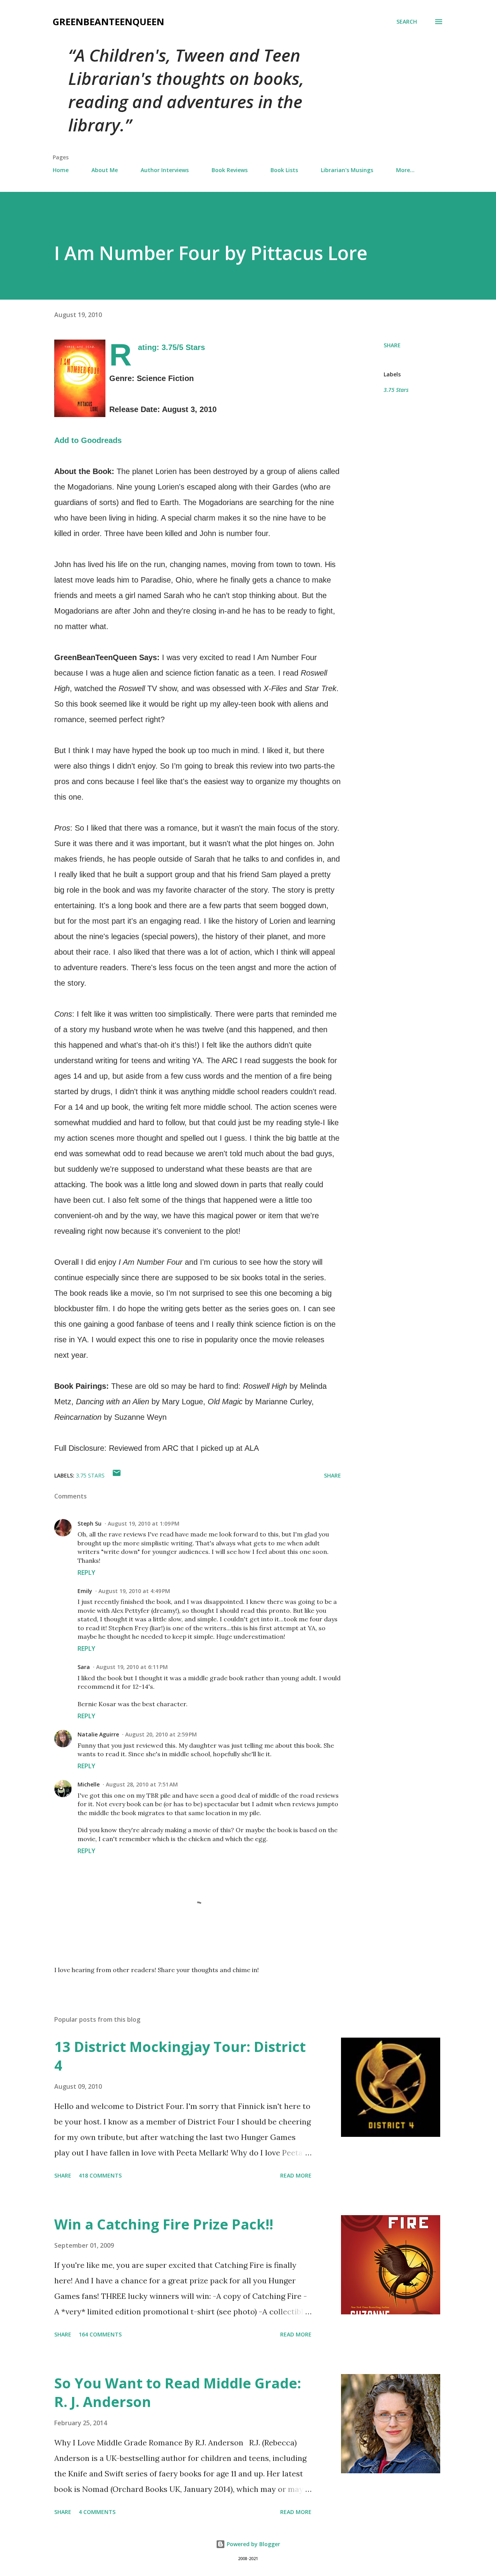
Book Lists (284, 170)
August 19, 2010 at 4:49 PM (134, 1591)
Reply (86, 1572)
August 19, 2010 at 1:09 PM (144, 1523)
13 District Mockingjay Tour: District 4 (180, 2056)
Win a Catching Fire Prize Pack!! (164, 2224)
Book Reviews (230, 170)
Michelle (89, 1784)
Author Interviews (165, 170)
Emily (85, 1591)
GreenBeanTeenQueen (108, 22)
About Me (105, 170)
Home (61, 170)
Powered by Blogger (253, 2544)
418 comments (100, 2175)
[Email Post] (117, 1475)
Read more (296, 2175)
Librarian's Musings (347, 170)
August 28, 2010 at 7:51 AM (142, 1784)
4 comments (97, 2512)
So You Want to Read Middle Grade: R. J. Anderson (178, 2392)
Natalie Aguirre (98, 1734)
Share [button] (392, 345)
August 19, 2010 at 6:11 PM (132, 1667)
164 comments (100, 2334)
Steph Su (90, 1523)
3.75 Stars (396, 390)
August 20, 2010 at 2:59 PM (161, 1734)
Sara (84, 1667)
